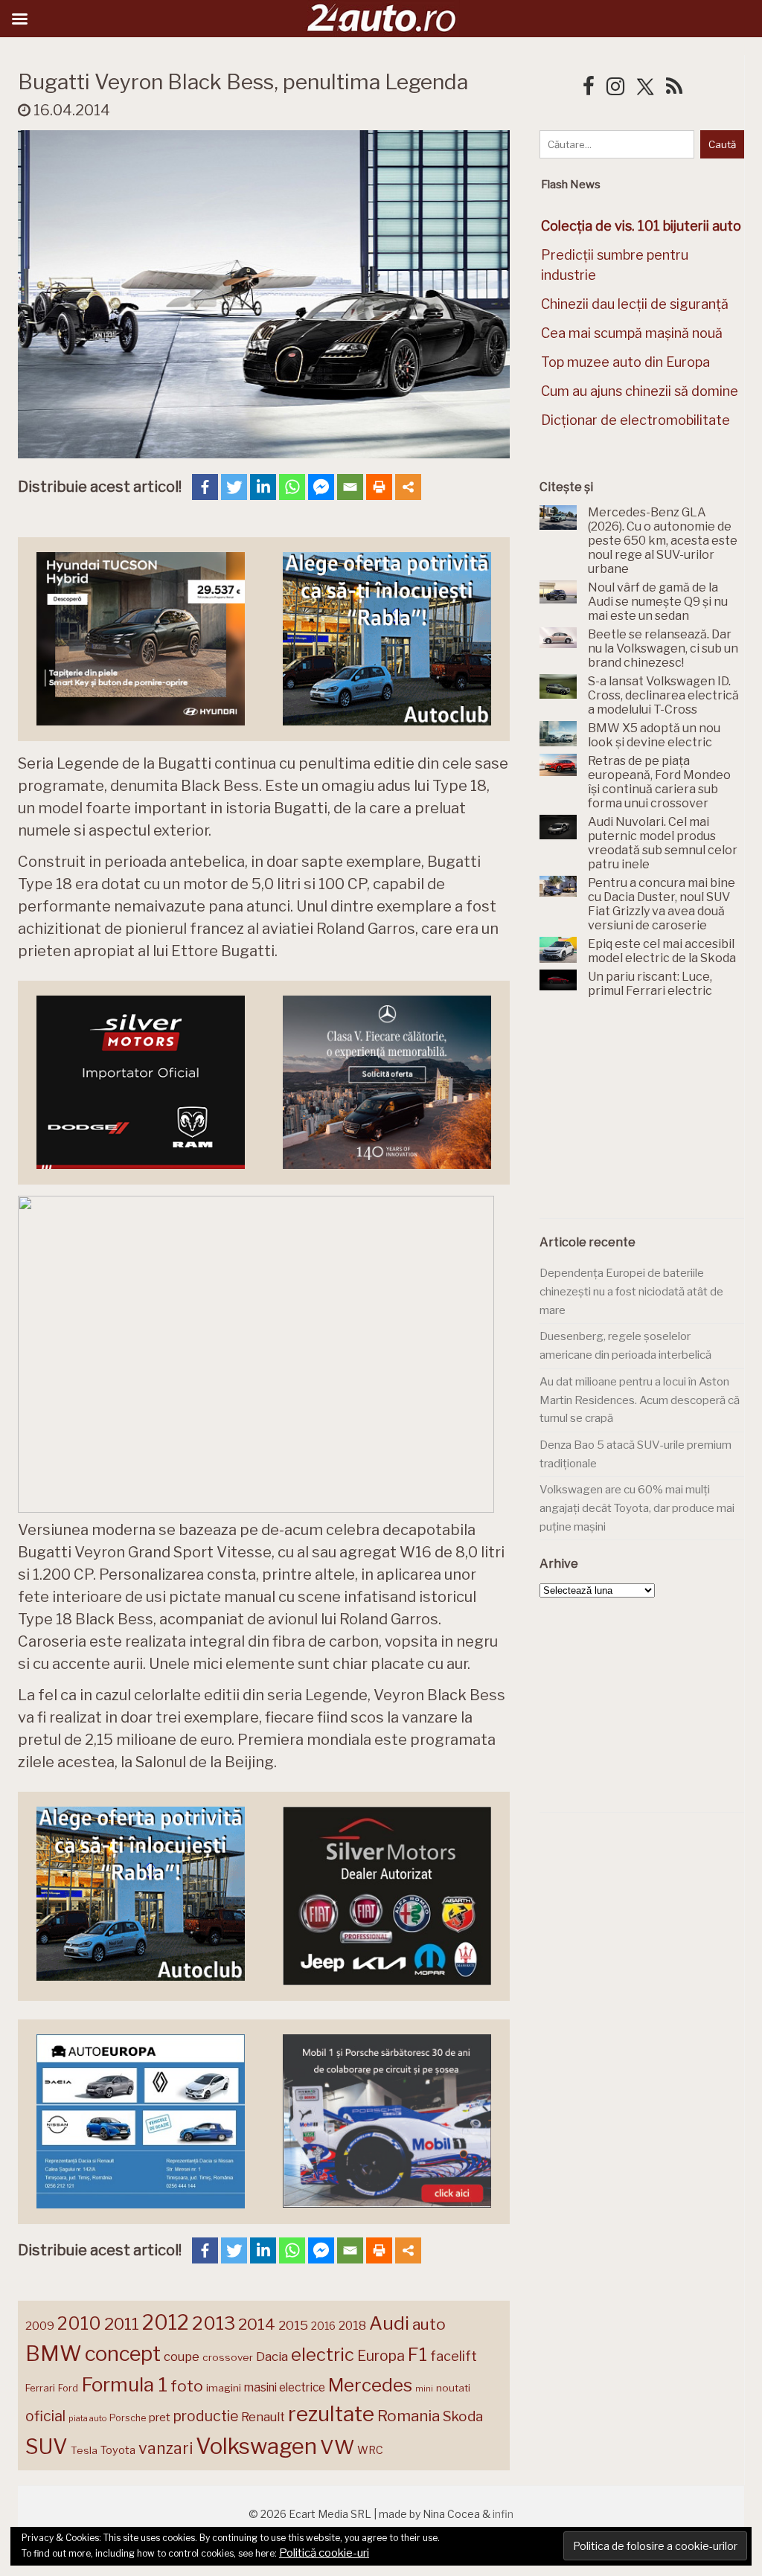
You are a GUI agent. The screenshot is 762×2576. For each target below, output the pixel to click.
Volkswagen (256, 2446)
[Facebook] (205, 487)
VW (337, 2447)
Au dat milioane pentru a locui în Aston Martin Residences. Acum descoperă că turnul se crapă (640, 1400)
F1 (417, 2354)
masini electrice (285, 2387)
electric (323, 2355)
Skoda (463, 2416)
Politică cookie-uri (324, 2553)
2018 (352, 2326)
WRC (370, 2450)
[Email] (350, 487)
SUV (47, 2447)
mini (424, 2389)
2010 (79, 2323)
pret (160, 2417)
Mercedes (370, 2385)
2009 (40, 2326)
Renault (263, 2417)
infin (503, 2514)
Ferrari (40, 2388)
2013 (214, 2323)
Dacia (272, 2356)
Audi (389, 2323)
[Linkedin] (263, 487)
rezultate (331, 2414)
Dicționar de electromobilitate (635, 420)
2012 (166, 2323)
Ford (68, 2388)
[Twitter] (234, 487)
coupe (182, 2356)
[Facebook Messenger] (321, 487)
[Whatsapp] (292, 487)
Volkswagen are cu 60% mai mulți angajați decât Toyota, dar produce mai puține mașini (637, 1508)
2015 (293, 2325)
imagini (224, 2388)
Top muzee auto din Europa (625, 362)
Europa (381, 2356)
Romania (409, 2416)
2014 (257, 2324)
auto (429, 2324)
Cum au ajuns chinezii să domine (640, 391)
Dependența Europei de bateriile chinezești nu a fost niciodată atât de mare (631, 1291)
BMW (54, 2354)
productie (206, 2416)
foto (187, 2386)
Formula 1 (124, 2384)
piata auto (87, 2418)
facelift (454, 2356)
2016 (323, 2326)
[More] (408, 487)
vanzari (166, 2448)
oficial (45, 2416)
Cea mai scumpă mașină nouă (632, 333)
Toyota (118, 2450)
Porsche (128, 2418)
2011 (122, 2324)
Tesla (84, 2450)
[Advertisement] (651, 1117)
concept (123, 2354)
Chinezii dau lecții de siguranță (635, 304)
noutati (453, 2388)
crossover (228, 2357)
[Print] (379, 487)
